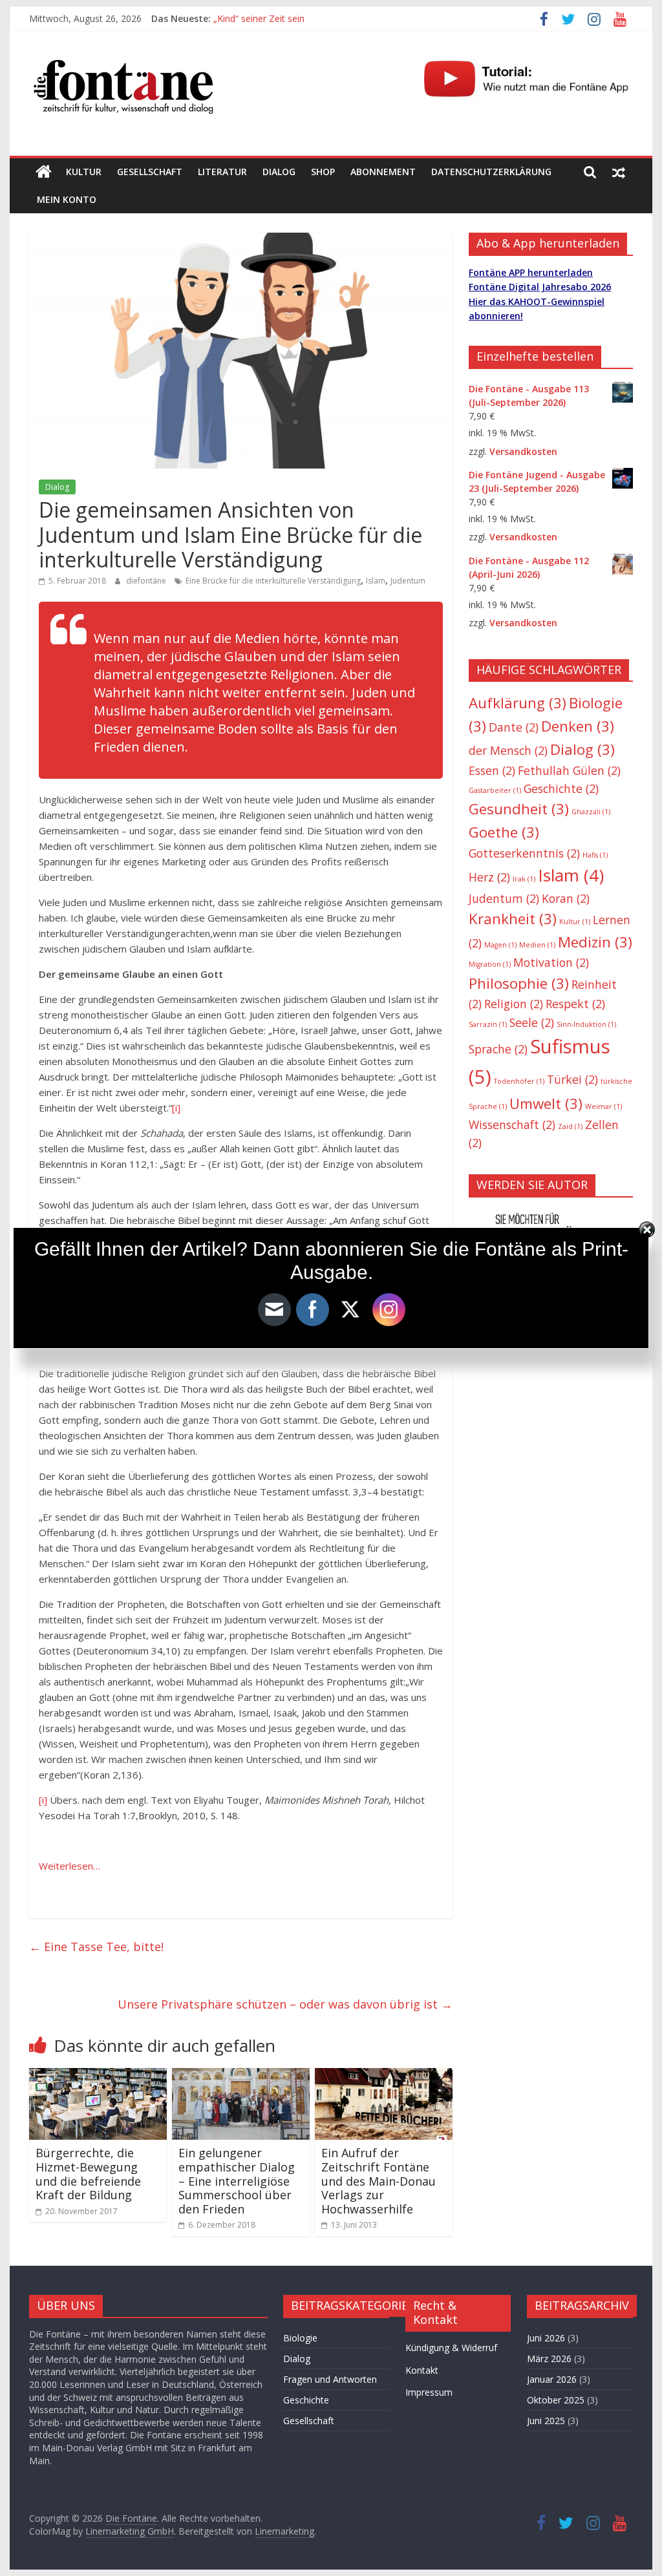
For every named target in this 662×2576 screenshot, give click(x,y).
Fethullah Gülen (569, 770)
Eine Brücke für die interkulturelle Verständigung (273, 581)
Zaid (570, 1126)
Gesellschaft (150, 172)
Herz (489, 877)
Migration (490, 964)
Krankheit (513, 919)
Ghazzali (591, 812)
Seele (532, 1022)
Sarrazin (488, 1024)
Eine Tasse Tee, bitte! (96, 1947)
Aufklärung (518, 703)
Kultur (84, 172)
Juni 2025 (546, 2421)
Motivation (551, 962)
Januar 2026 (552, 2379)
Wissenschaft (512, 1124)
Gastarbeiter (495, 790)
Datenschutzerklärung (491, 172)
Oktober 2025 (556, 2400)
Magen (500, 945)
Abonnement (383, 172)
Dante (514, 727)
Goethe (504, 832)
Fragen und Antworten (330, 2379)
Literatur (222, 172)
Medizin (595, 942)
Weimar (603, 1106)
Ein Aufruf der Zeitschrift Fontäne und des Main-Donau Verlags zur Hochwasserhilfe (379, 2180)
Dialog (279, 172)
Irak (524, 879)
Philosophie (519, 983)
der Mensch (508, 750)
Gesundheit (519, 809)
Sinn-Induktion (586, 1024)
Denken (578, 726)
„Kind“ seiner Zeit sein (259, 18)
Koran (566, 898)
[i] (176, 1108)
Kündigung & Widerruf (451, 2348)
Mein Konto (67, 199)
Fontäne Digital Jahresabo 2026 (540, 287)
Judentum (408, 581)
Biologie (300, 2338)
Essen (492, 770)
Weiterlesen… (69, 1866)
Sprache (498, 1049)
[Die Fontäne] (44, 172)
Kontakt (422, 2370)
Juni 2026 (546, 2338)
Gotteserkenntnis (524, 853)
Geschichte (561, 788)
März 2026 (549, 2359)
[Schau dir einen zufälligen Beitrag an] (619, 172)
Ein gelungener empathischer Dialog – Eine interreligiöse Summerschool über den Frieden (237, 2180)
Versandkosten (523, 451)
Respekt (575, 1004)
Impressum (429, 2392)
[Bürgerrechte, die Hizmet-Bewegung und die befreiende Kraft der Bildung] (98, 2076)
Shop (323, 172)
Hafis (595, 855)
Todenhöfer (519, 1081)
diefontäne (147, 581)
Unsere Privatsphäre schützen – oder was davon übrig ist (285, 2004)
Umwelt (546, 1103)
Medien (537, 945)
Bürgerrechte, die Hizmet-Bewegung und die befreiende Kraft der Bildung (88, 2174)
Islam (376, 581)
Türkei (572, 1079)
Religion (514, 1004)
